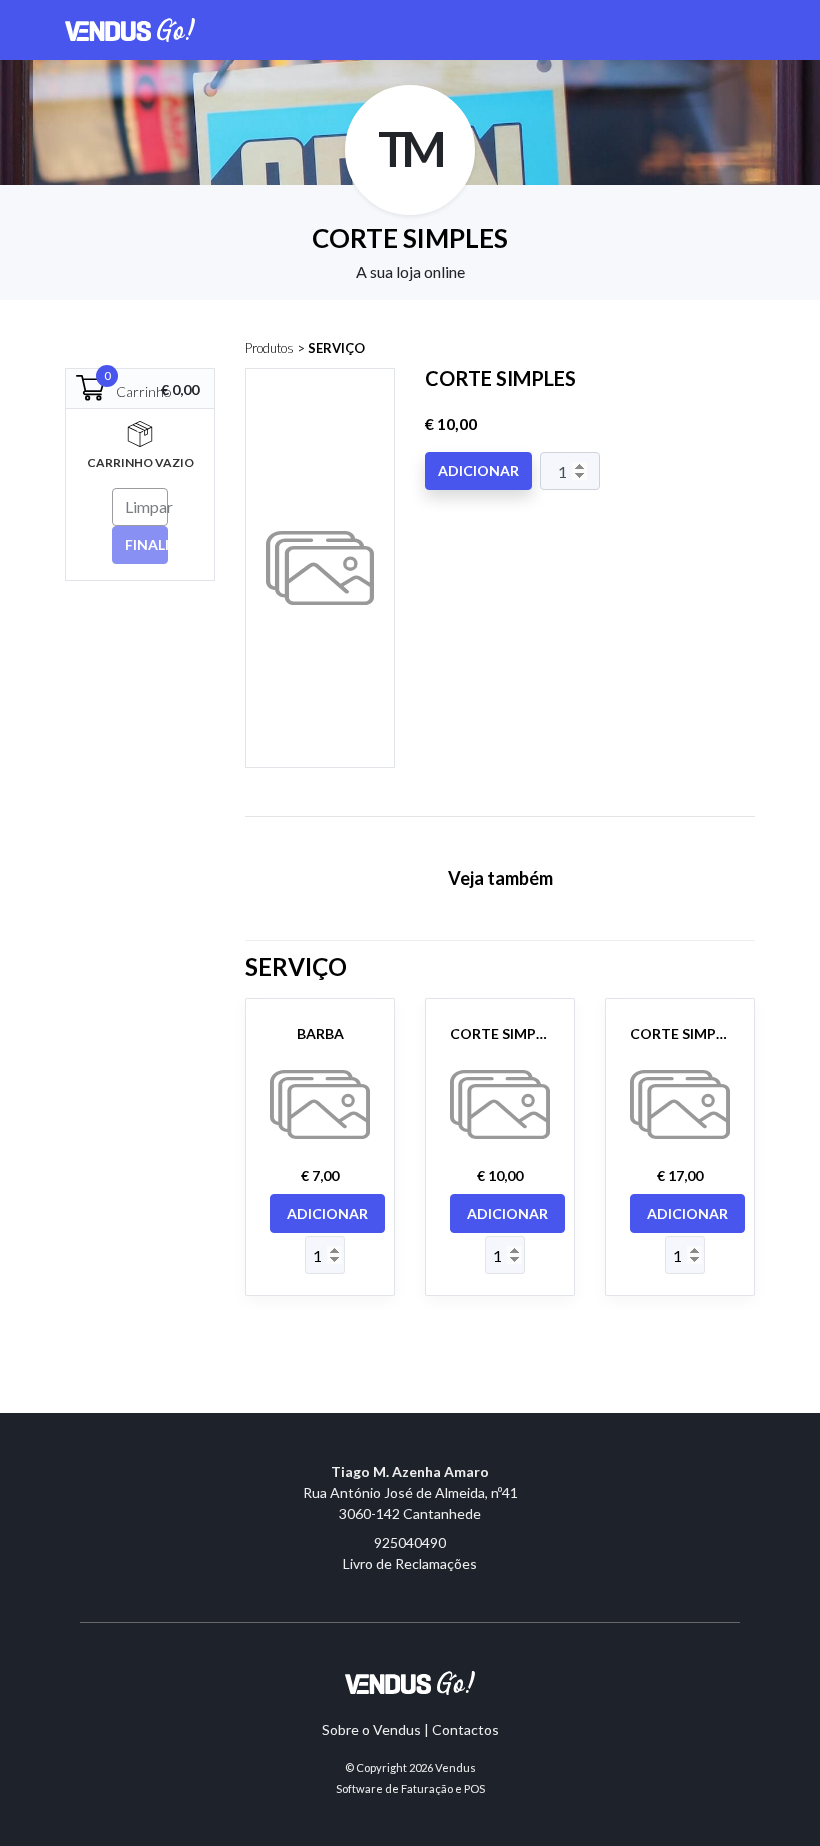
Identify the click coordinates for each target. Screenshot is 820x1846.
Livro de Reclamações (410, 1563)
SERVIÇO (336, 348)
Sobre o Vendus (371, 1729)
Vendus (455, 1767)
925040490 (410, 1542)
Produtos (269, 348)
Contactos (465, 1729)
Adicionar (478, 470)
